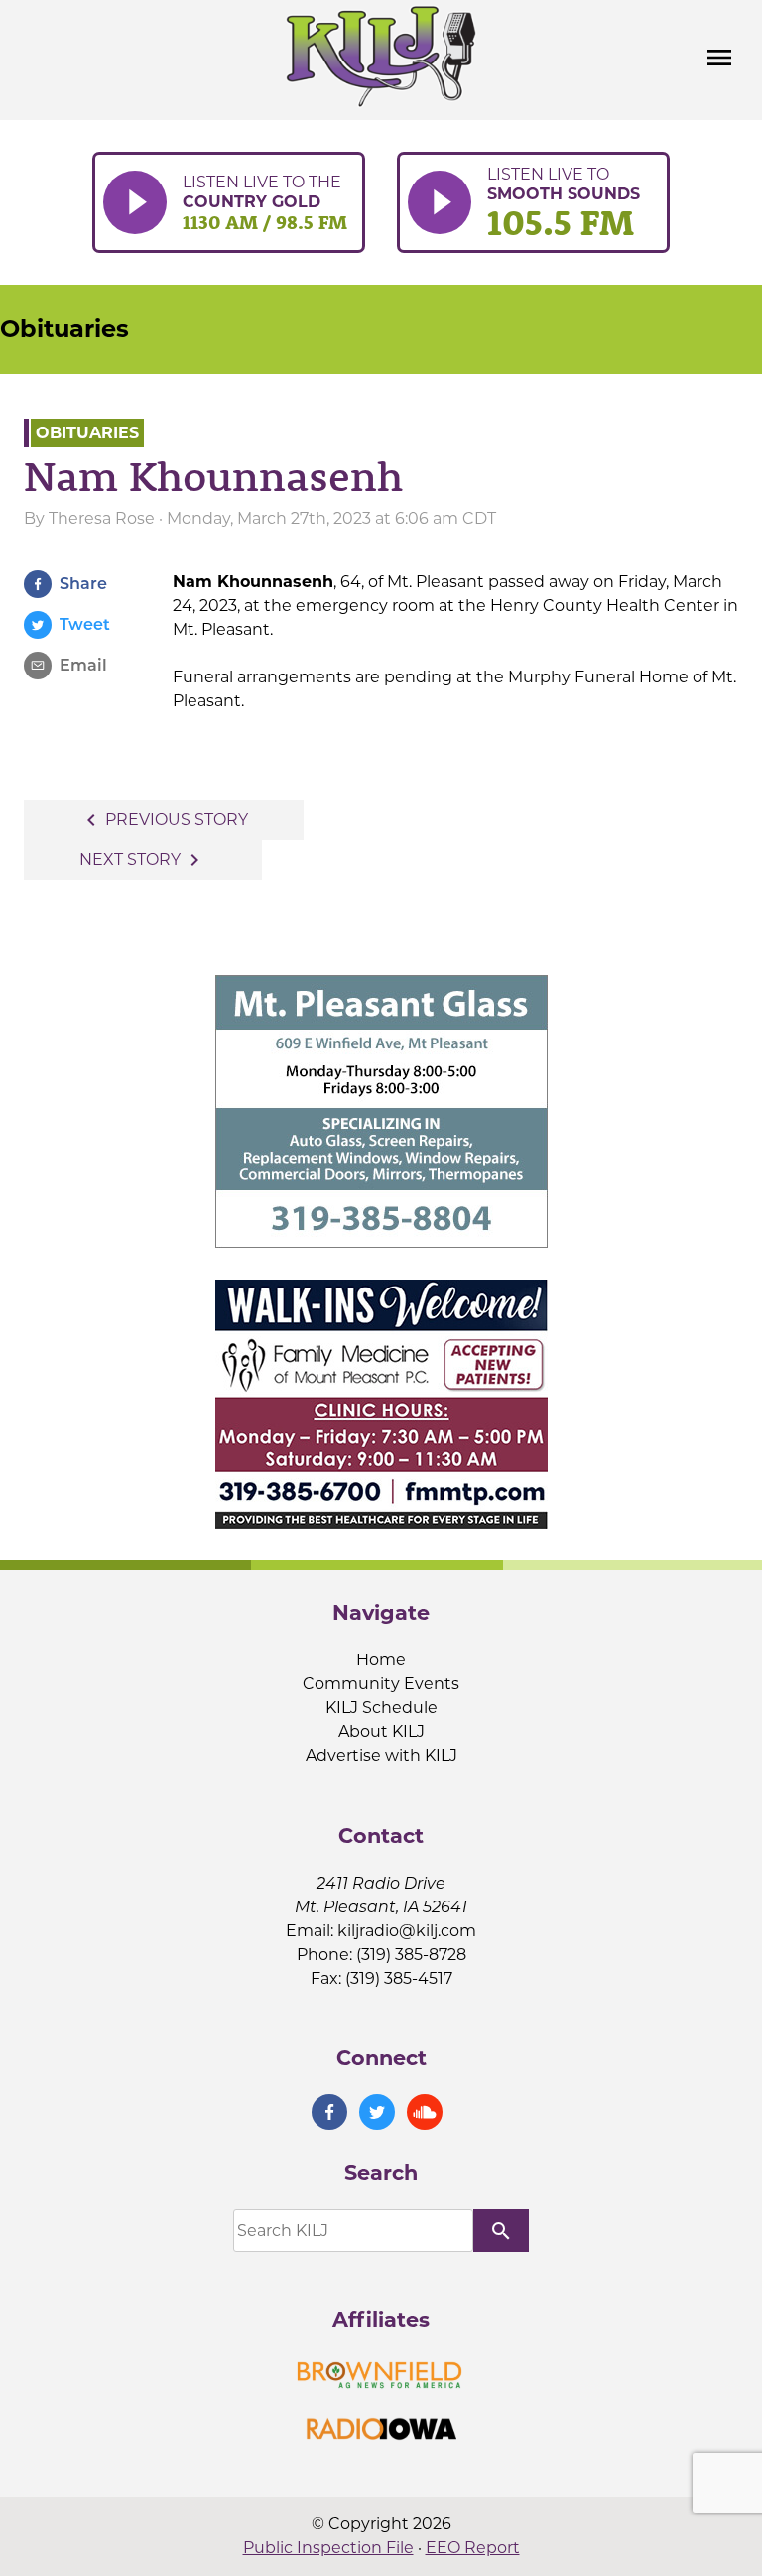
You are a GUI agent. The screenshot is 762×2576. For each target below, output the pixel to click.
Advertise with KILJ (381, 1755)
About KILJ (381, 1731)
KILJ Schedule (381, 1708)
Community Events (381, 1684)
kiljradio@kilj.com (407, 1931)
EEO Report (473, 2548)
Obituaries (64, 329)
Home (381, 1660)
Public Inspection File (328, 2548)
